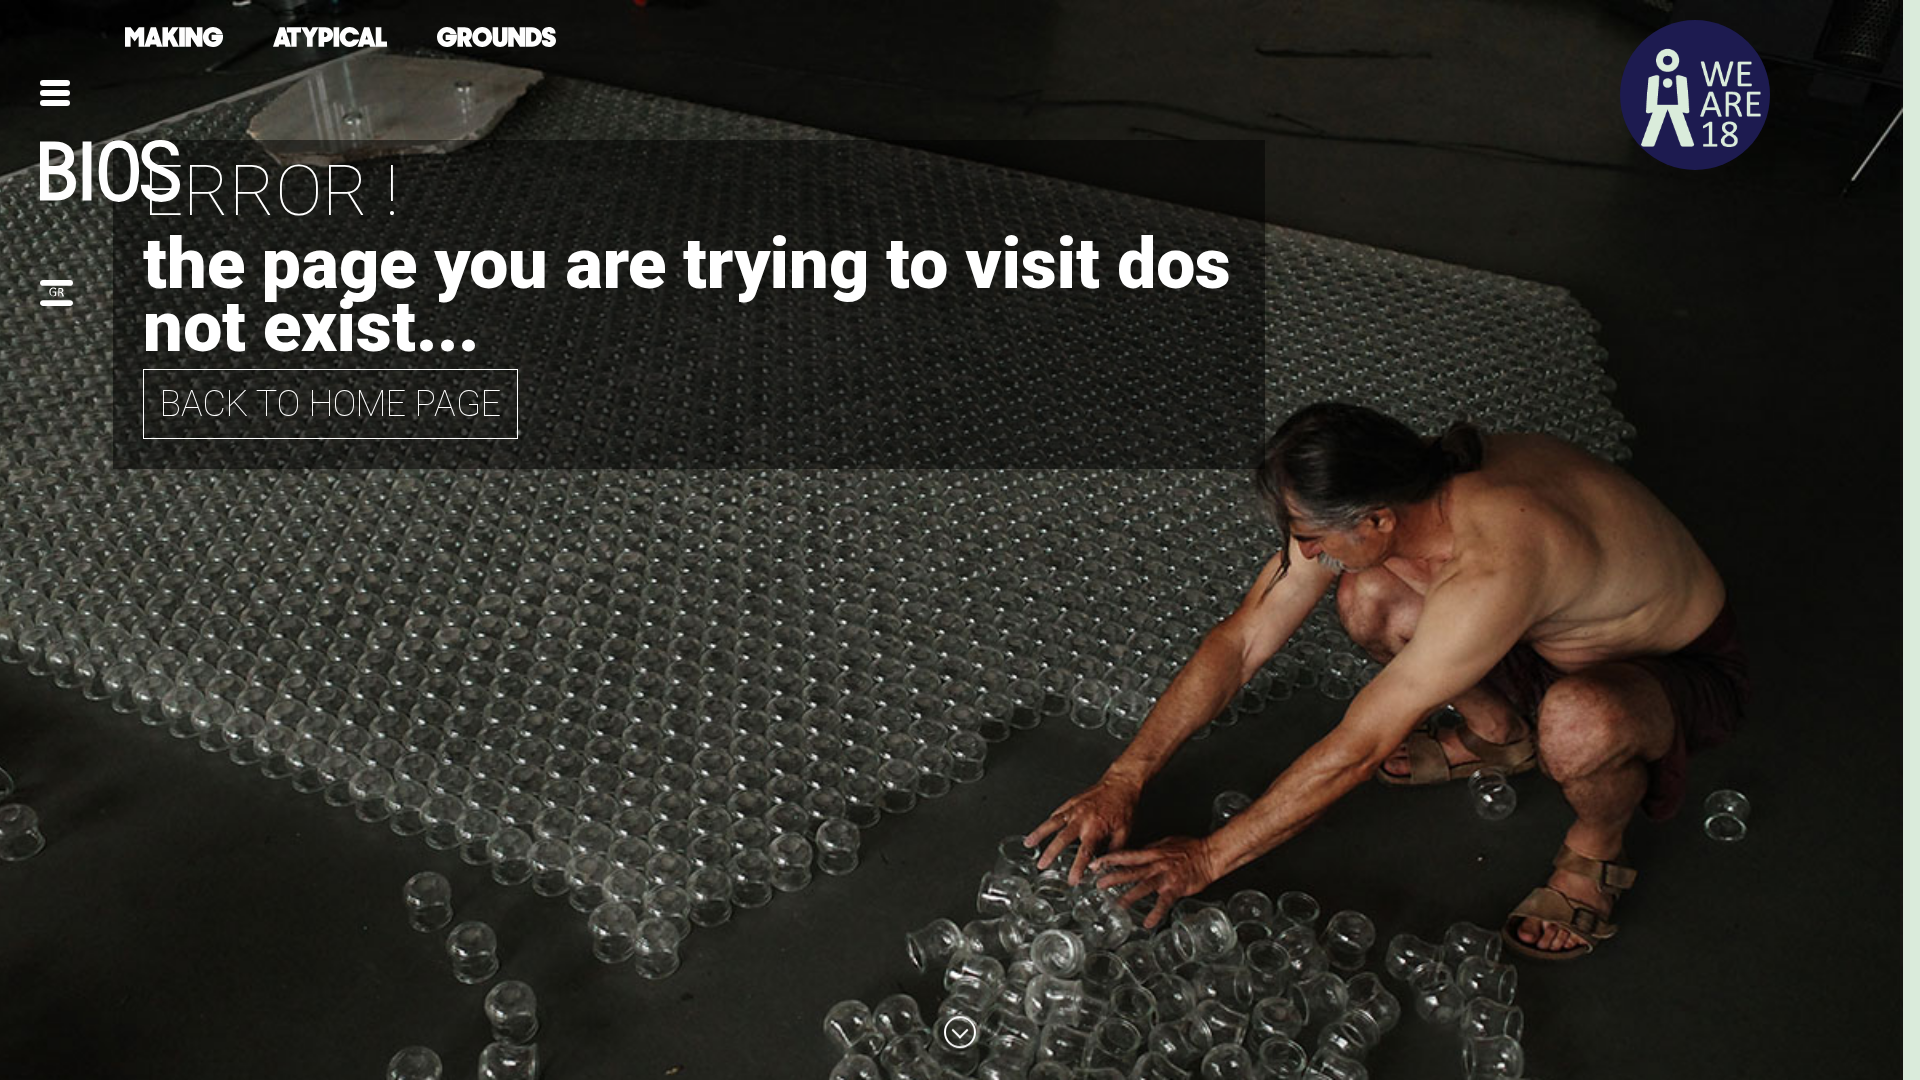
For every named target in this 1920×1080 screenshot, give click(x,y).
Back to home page (330, 404)
